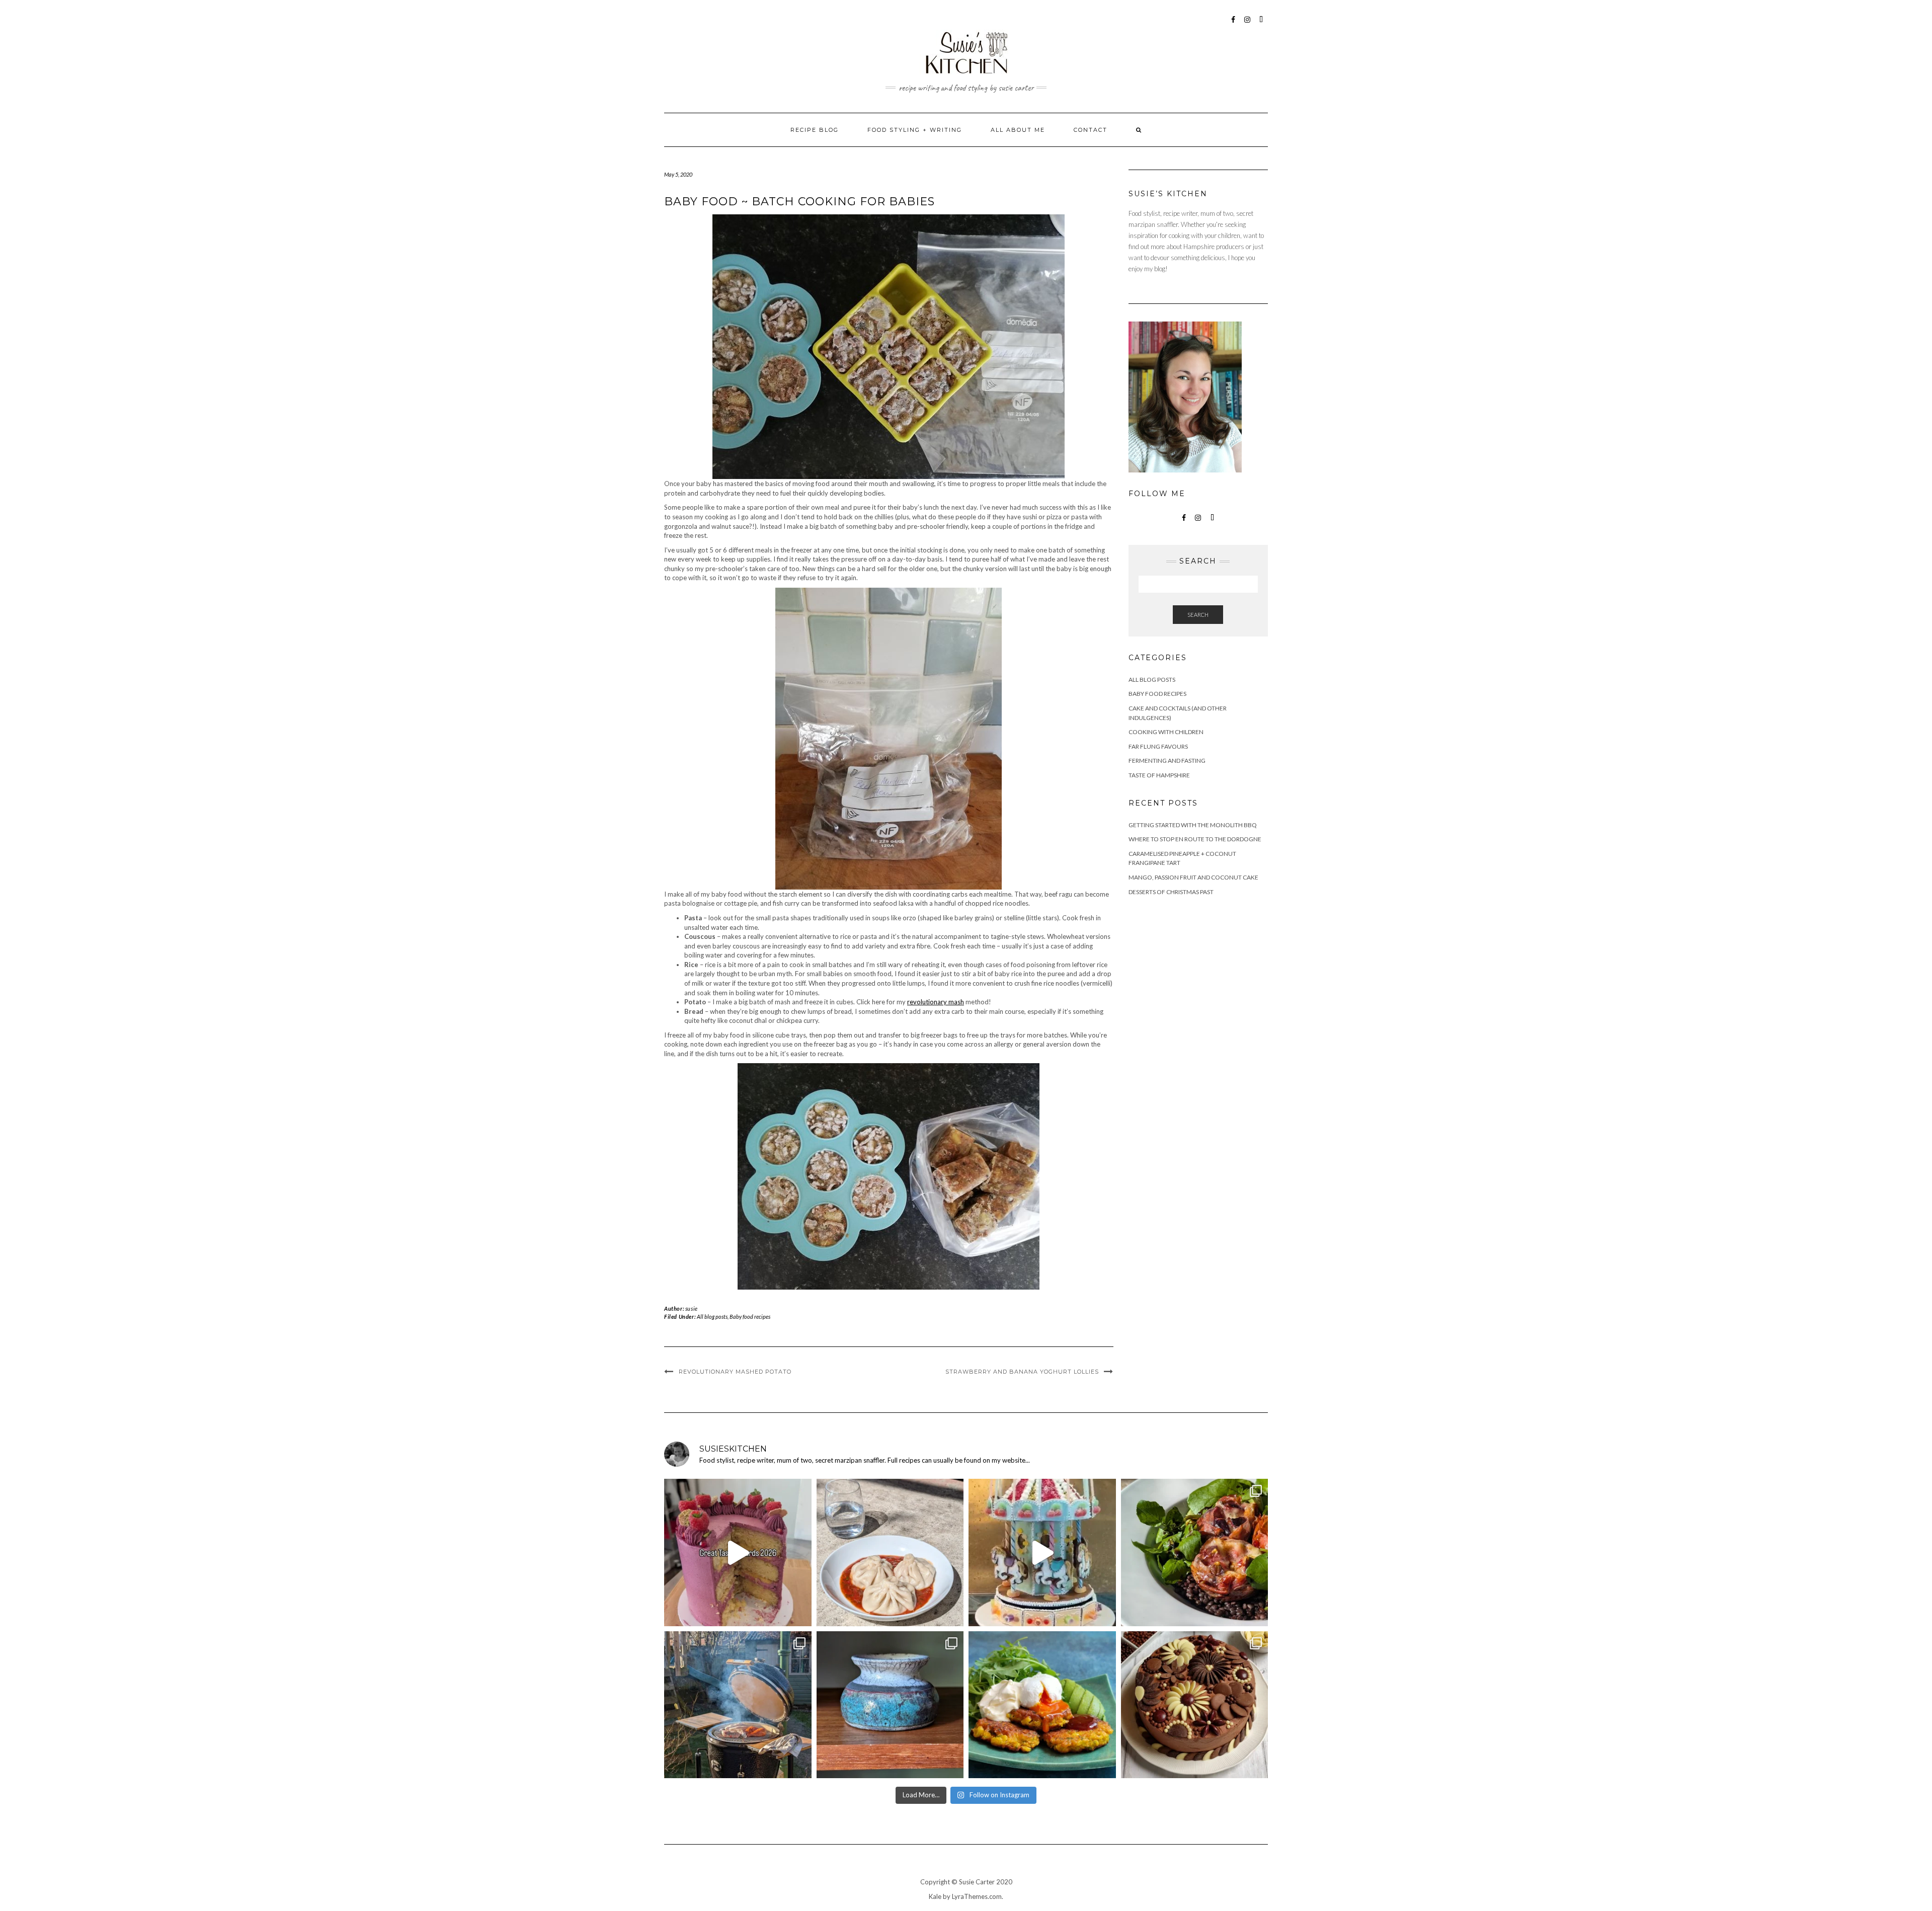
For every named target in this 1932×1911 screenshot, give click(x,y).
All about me (1018, 130)
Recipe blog (815, 130)
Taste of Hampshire (1159, 775)
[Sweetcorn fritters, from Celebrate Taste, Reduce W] (1042, 1705)
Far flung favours (1158, 746)
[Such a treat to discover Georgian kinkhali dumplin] (890, 1552)
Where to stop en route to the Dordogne (1195, 839)
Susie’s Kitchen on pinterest (1262, 24)
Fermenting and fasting (1167, 761)
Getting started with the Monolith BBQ (1193, 825)
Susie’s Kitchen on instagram (1247, 24)
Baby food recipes (750, 1317)
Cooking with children (1166, 732)
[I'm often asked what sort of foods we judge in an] (738, 1552)
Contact (1091, 130)
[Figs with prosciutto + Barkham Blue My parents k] (1195, 1552)
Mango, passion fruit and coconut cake (1193, 877)
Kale (935, 1896)
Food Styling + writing (915, 130)
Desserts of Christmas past (1171, 892)
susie (692, 1308)
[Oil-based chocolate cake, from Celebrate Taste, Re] (1195, 1705)
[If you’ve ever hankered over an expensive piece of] (738, 1705)
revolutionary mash (936, 1002)
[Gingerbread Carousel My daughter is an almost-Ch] (1042, 1552)
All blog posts (712, 1317)
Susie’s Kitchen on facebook (1233, 24)
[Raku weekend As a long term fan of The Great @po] (890, 1705)
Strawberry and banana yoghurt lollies (1022, 1372)
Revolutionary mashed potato (735, 1372)
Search (1198, 615)
